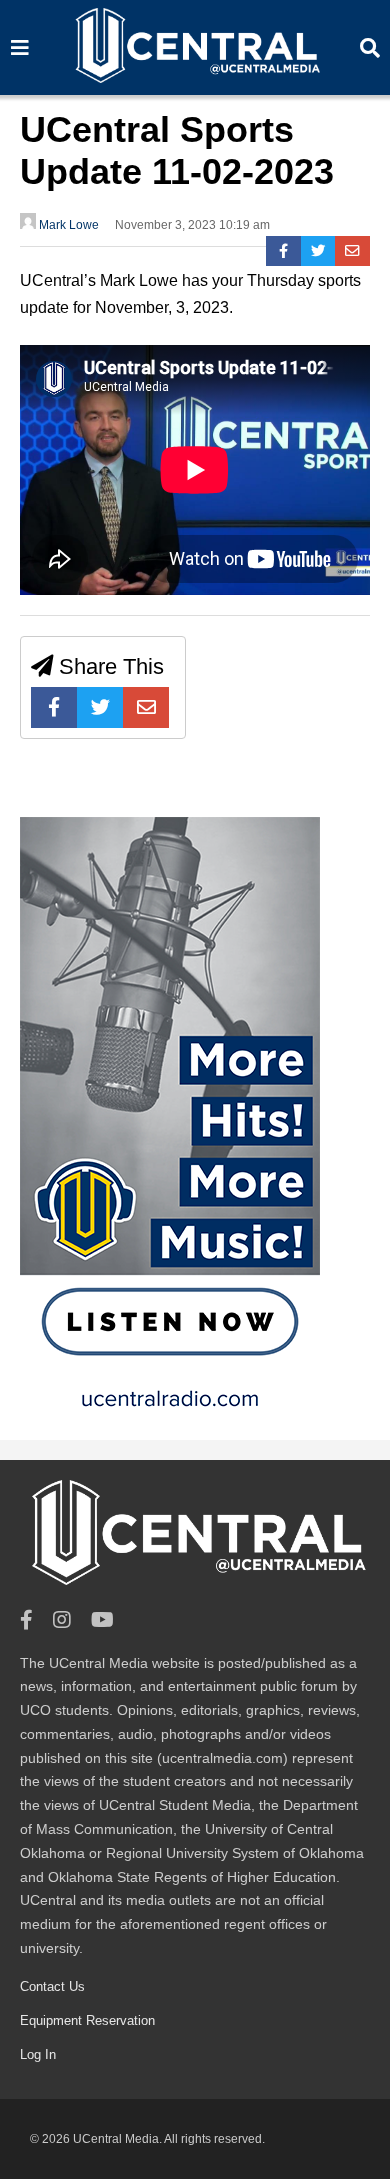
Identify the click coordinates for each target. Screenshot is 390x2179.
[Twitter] (318, 251)
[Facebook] (283, 251)
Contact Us (52, 1986)
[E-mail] (352, 251)
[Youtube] (102, 1620)
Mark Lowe (67, 225)
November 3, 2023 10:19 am (192, 225)
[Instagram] (62, 1620)
